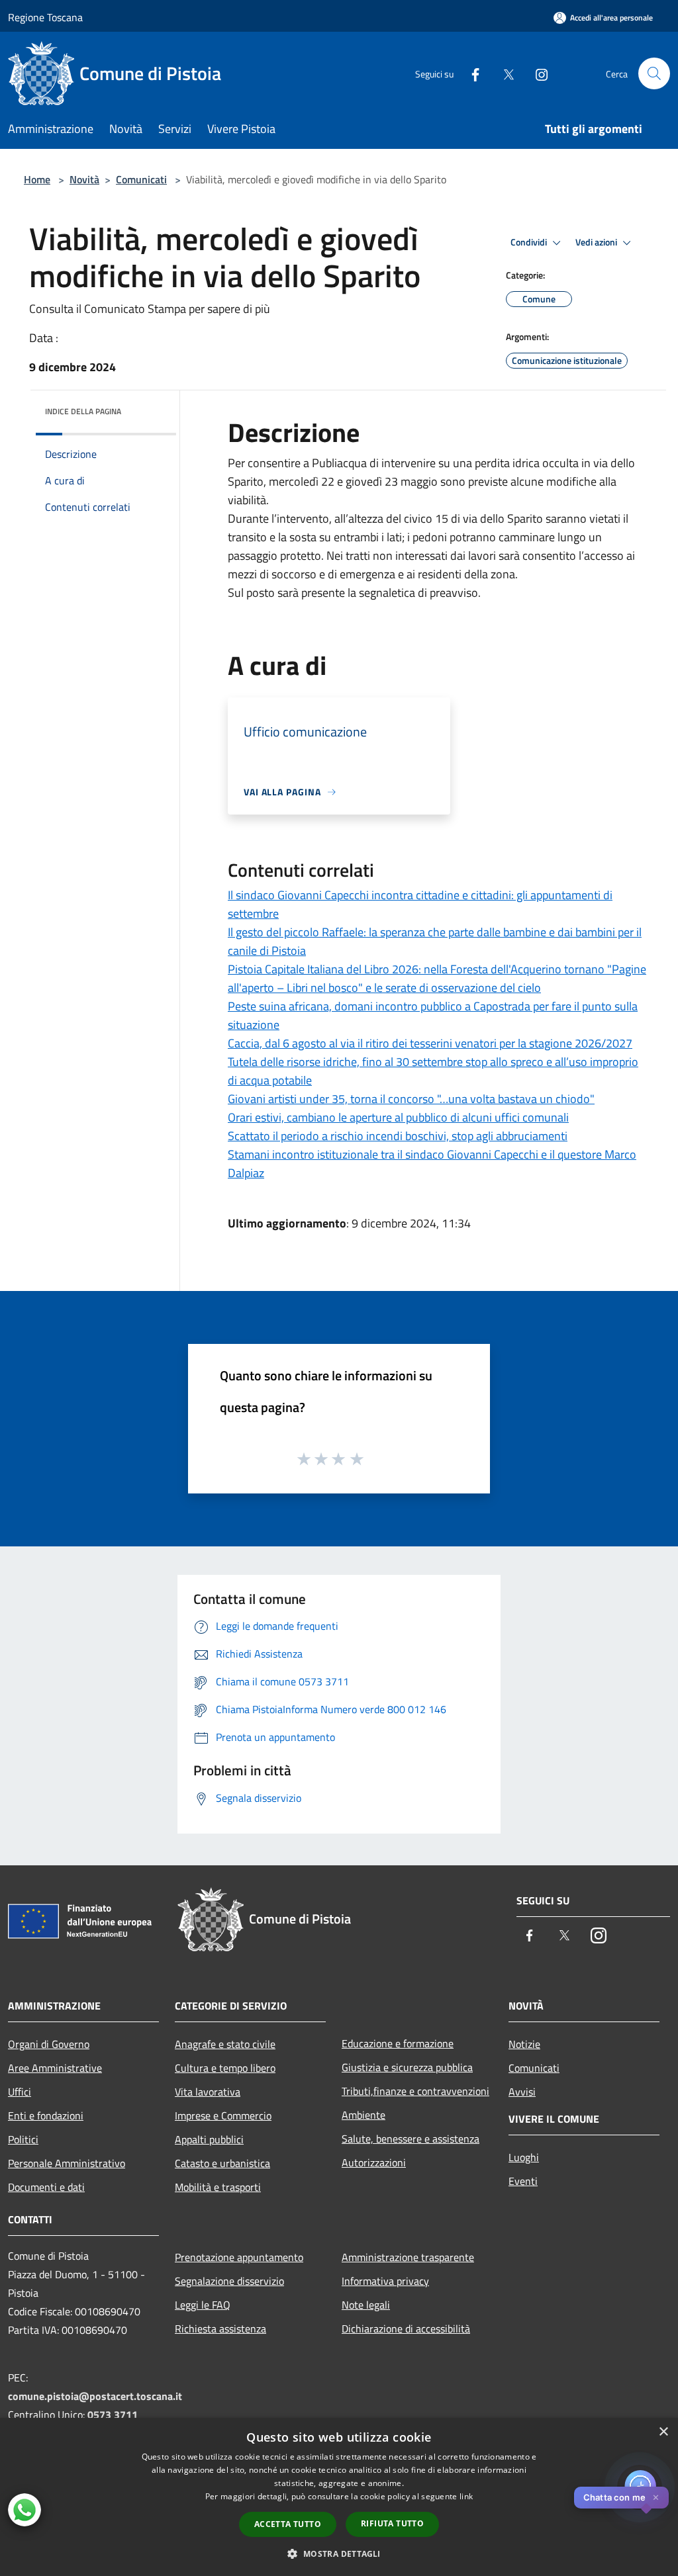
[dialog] (339, 2497)
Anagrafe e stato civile (225, 2044)
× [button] (663, 2432)
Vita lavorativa (208, 2092)
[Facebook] (470, 73)
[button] (339, 2554)
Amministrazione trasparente (408, 2257)
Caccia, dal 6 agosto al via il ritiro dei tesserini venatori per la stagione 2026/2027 (430, 1043)
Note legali (366, 2305)
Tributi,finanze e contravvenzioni (415, 2091)
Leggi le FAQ (203, 2305)
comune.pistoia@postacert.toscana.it (95, 2396)
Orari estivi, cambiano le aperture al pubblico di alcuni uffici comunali (398, 1117)
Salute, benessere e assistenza (411, 2139)
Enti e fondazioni (46, 2115)
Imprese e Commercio (223, 2115)
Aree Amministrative (55, 2068)
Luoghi (524, 2157)
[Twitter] (503, 73)
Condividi (530, 242)
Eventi (523, 2181)
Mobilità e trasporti (218, 2187)
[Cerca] (654, 73)
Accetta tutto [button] (288, 2524)
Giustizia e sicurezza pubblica (407, 2067)
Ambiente (363, 2115)
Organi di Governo (49, 2044)
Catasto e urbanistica (222, 2163)
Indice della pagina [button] (83, 411)
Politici (23, 2139)
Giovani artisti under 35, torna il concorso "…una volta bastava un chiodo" (411, 1099)
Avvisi (522, 2092)
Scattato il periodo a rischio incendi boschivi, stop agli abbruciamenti (398, 1136)
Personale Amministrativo (67, 2163)
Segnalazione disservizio (229, 2281)
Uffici (20, 2092)
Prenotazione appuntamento (239, 2257)
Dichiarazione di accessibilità (406, 2329)
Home (37, 179)
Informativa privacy (385, 2281)
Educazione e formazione (398, 2043)
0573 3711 (113, 2415)
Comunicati (141, 179)
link (466, 2496)
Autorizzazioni (374, 2162)
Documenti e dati (46, 2187)
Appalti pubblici (209, 2139)
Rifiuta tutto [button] (392, 2523)
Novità (84, 179)
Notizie (524, 2044)
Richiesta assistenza (220, 2329)
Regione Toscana (45, 17)
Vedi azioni (597, 242)
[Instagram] (536, 73)
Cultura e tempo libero (225, 2068)
